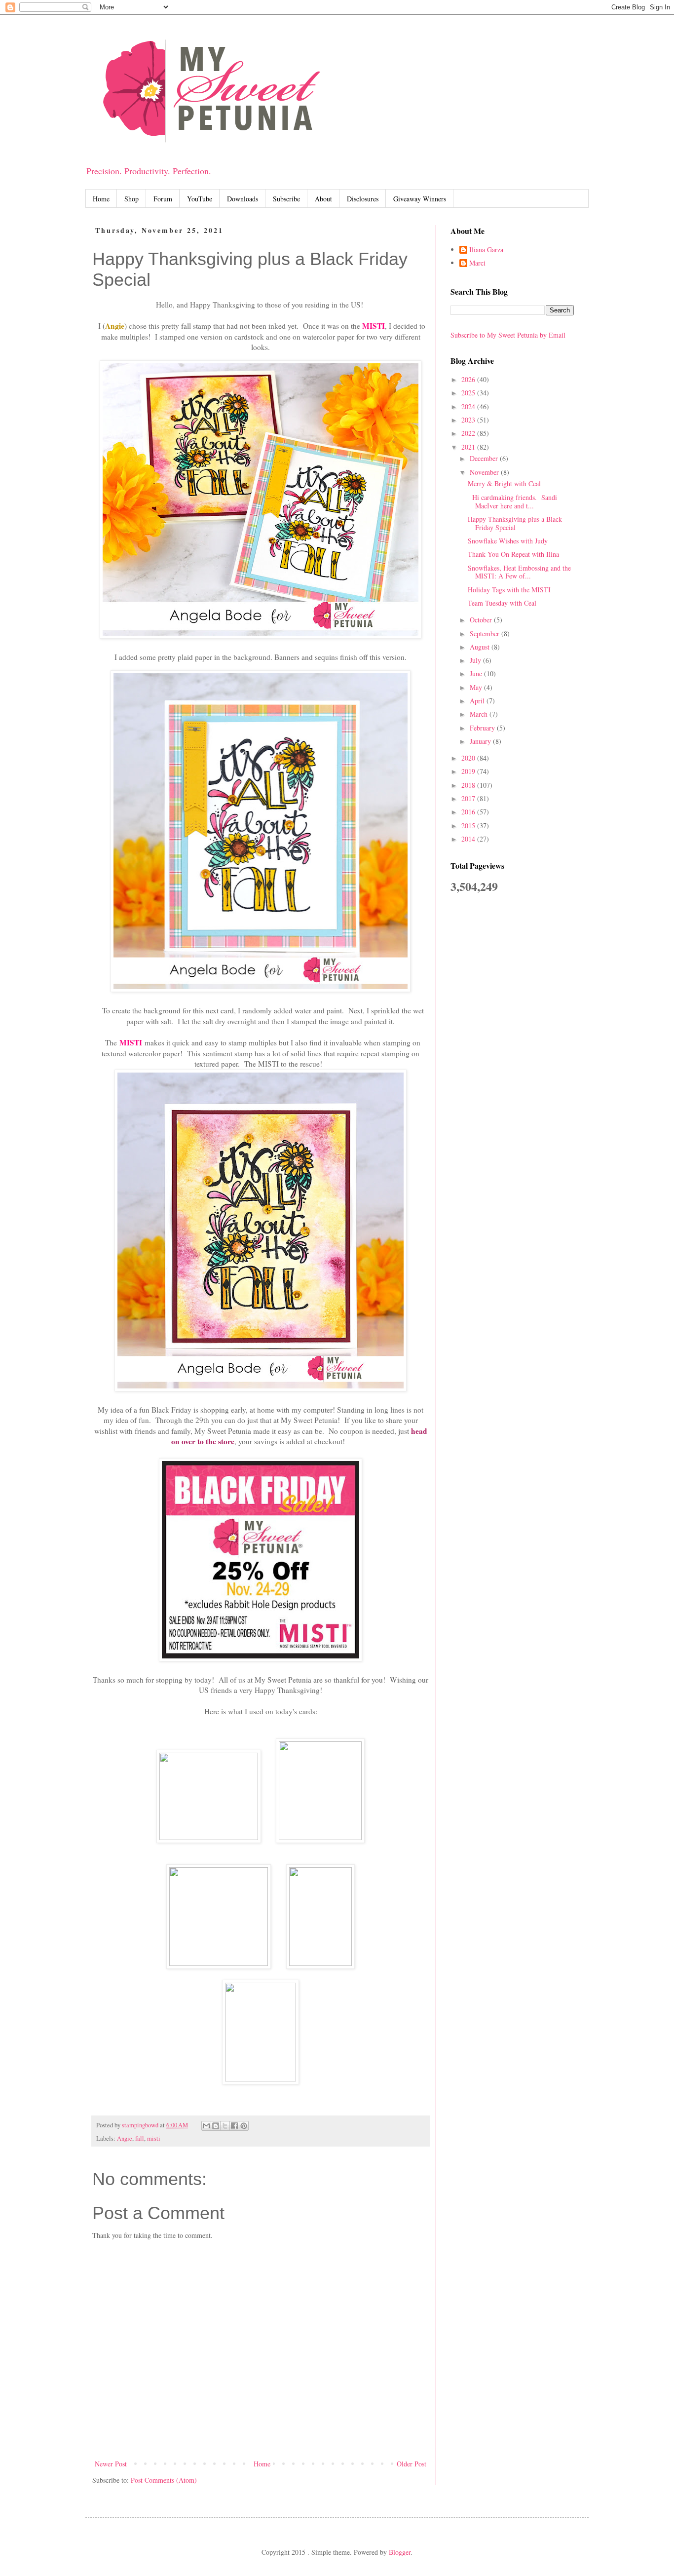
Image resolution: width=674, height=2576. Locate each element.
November (485, 472)
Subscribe (286, 199)
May (477, 687)
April (478, 701)
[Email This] (206, 2126)
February (483, 728)
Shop (131, 199)
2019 (469, 771)
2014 (469, 839)
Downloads (243, 199)
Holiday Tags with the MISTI (509, 590)
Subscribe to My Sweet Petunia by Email (508, 335)
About (323, 199)
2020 (469, 758)
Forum (163, 199)
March (480, 714)
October (482, 620)
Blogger (400, 2552)
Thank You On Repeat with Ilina (513, 554)
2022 (469, 433)
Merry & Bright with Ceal (504, 483)
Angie (125, 2138)
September (486, 634)
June (477, 673)
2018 (469, 785)
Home (101, 199)
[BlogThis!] (216, 2126)
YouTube (200, 199)
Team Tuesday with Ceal (502, 603)
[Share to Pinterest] (244, 2126)
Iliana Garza (486, 250)
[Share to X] (225, 2126)
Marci (477, 263)
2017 (469, 798)
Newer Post (111, 2464)
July (476, 660)
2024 (469, 406)
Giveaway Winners (420, 199)
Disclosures (363, 199)
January (481, 741)
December (485, 458)
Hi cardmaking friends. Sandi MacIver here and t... (512, 501)
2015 (469, 826)
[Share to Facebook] (234, 2126)
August (481, 647)
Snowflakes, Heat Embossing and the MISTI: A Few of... (519, 572)
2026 (469, 379)
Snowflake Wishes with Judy (508, 541)
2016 (469, 812)
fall (140, 2138)
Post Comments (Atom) (164, 2480)
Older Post (412, 2464)
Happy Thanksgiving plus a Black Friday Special (515, 523)
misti (154, 2138)
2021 (469, 447)
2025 (469, 393)
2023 (469, 420)
